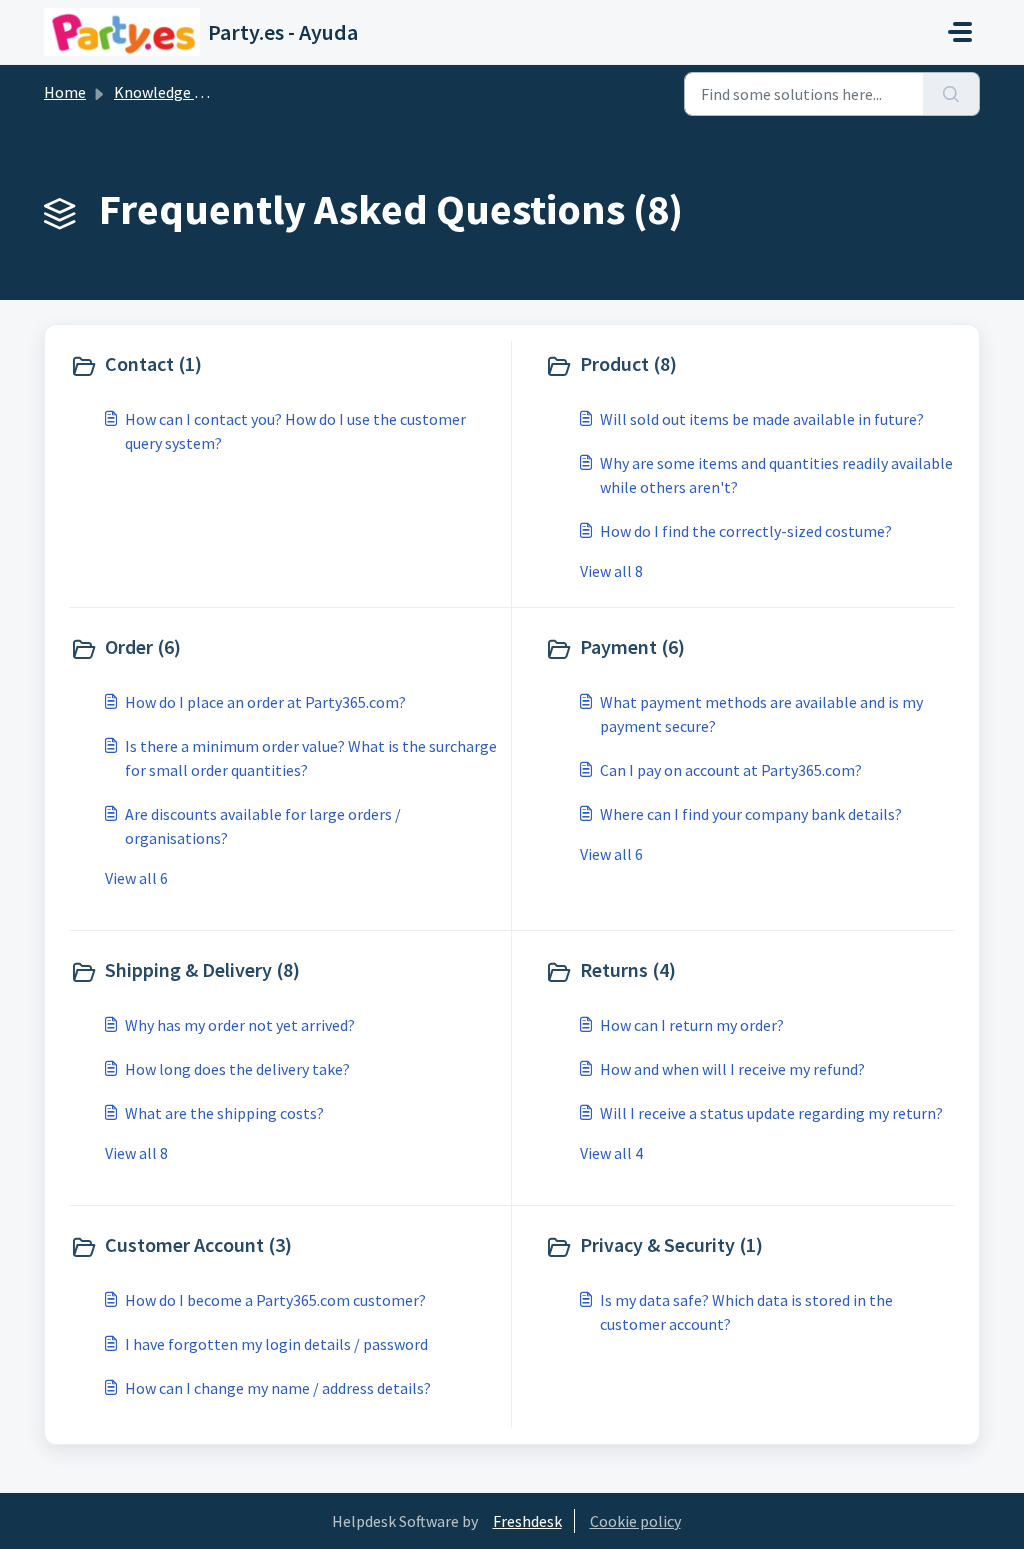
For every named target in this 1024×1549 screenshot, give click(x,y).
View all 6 (136, 878)
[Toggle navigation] (960, 32)
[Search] (951, 94)
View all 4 (611, 1153)
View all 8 (611, 571)
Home (65, 92)
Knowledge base (170, 92)
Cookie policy (635, 1521)
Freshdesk (527, 1521)
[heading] (286, 366)
